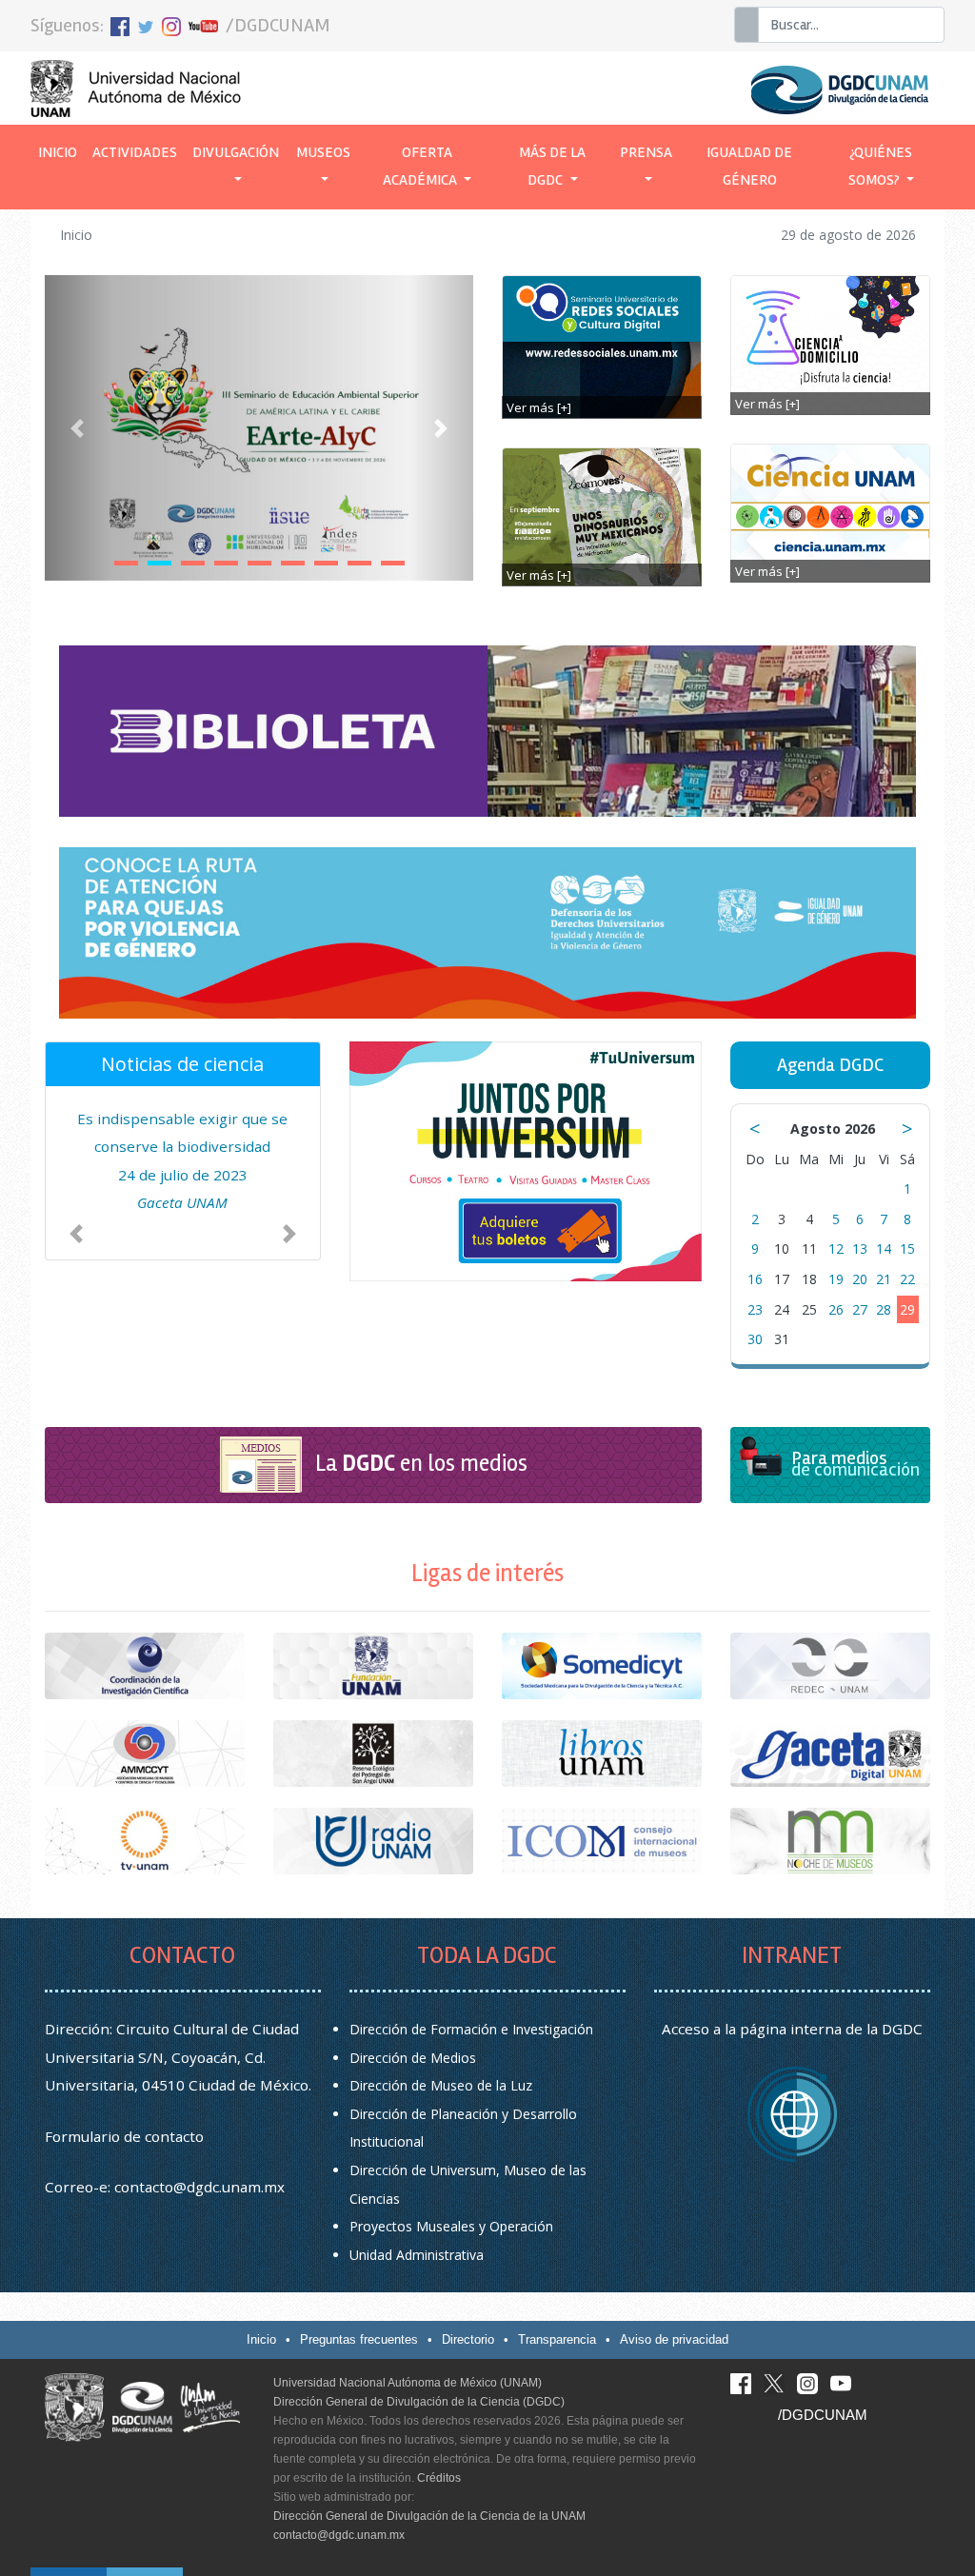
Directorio (468, 2339)
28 (884, 1309)
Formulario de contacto (124, 2136)
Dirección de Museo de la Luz (441, 2085)
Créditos (439, 2478)
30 (755, 1339)
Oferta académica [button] (421, 167)
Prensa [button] (646, 152)
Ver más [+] (539, 407)
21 (884, 1279)
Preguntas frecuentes (359, 2339)
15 (907, 1248)
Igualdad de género (749, 167)
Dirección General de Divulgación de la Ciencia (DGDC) (419, 2402)
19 (836, 1279)
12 (836, 1248)
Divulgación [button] (236, 152)
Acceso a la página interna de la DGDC (792, 2029)
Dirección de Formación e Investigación (471, 2029)
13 (860, 1248)
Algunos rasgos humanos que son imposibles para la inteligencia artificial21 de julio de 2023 (183, 1175)
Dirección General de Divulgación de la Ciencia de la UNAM (429, 2516)
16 (755, 1279)
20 (860, 1279)
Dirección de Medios (413, 2058)
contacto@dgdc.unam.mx (199, 2187)
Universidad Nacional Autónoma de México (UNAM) (408, 2383)
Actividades (135, 152)
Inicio (61, 152)
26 (836, 1309)
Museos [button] (323, 152)
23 (755, 1309)
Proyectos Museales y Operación (451, 2226)
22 (907, 1279)
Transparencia (557, 2339)
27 (860, 1309)
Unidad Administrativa (417, 2255)
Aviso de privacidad (674, 2339)
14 (884, 1248)
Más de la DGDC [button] (552, 167)
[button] (77, 428)
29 (907, 1309)
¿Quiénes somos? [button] (881, 167)
